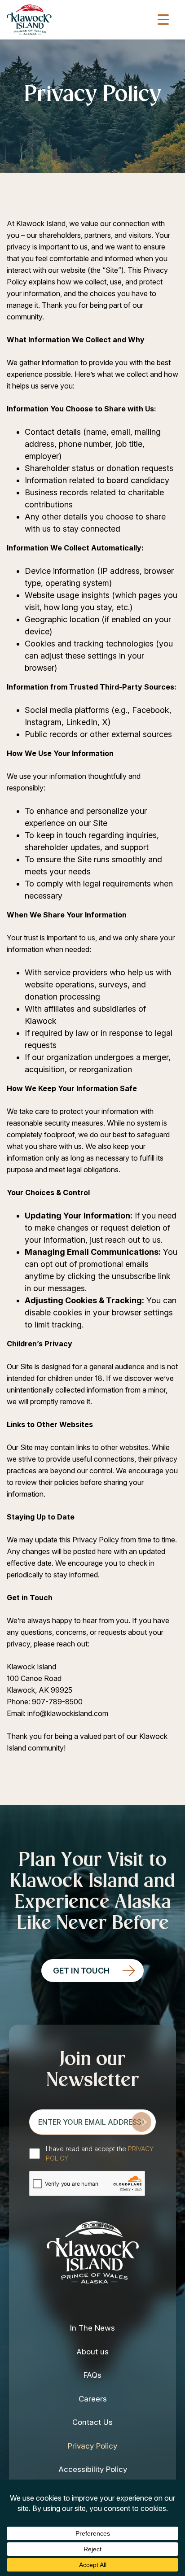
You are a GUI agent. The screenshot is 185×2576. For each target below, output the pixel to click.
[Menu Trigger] (163, 19)
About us (92, 2352)
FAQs (92, 2375)
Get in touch (81, 1971)
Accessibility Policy (93, 2469)
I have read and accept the (100, 2153)
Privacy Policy (92, 2446)
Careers (93, 2399)
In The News (92, 2328)
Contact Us (92, 2422)
